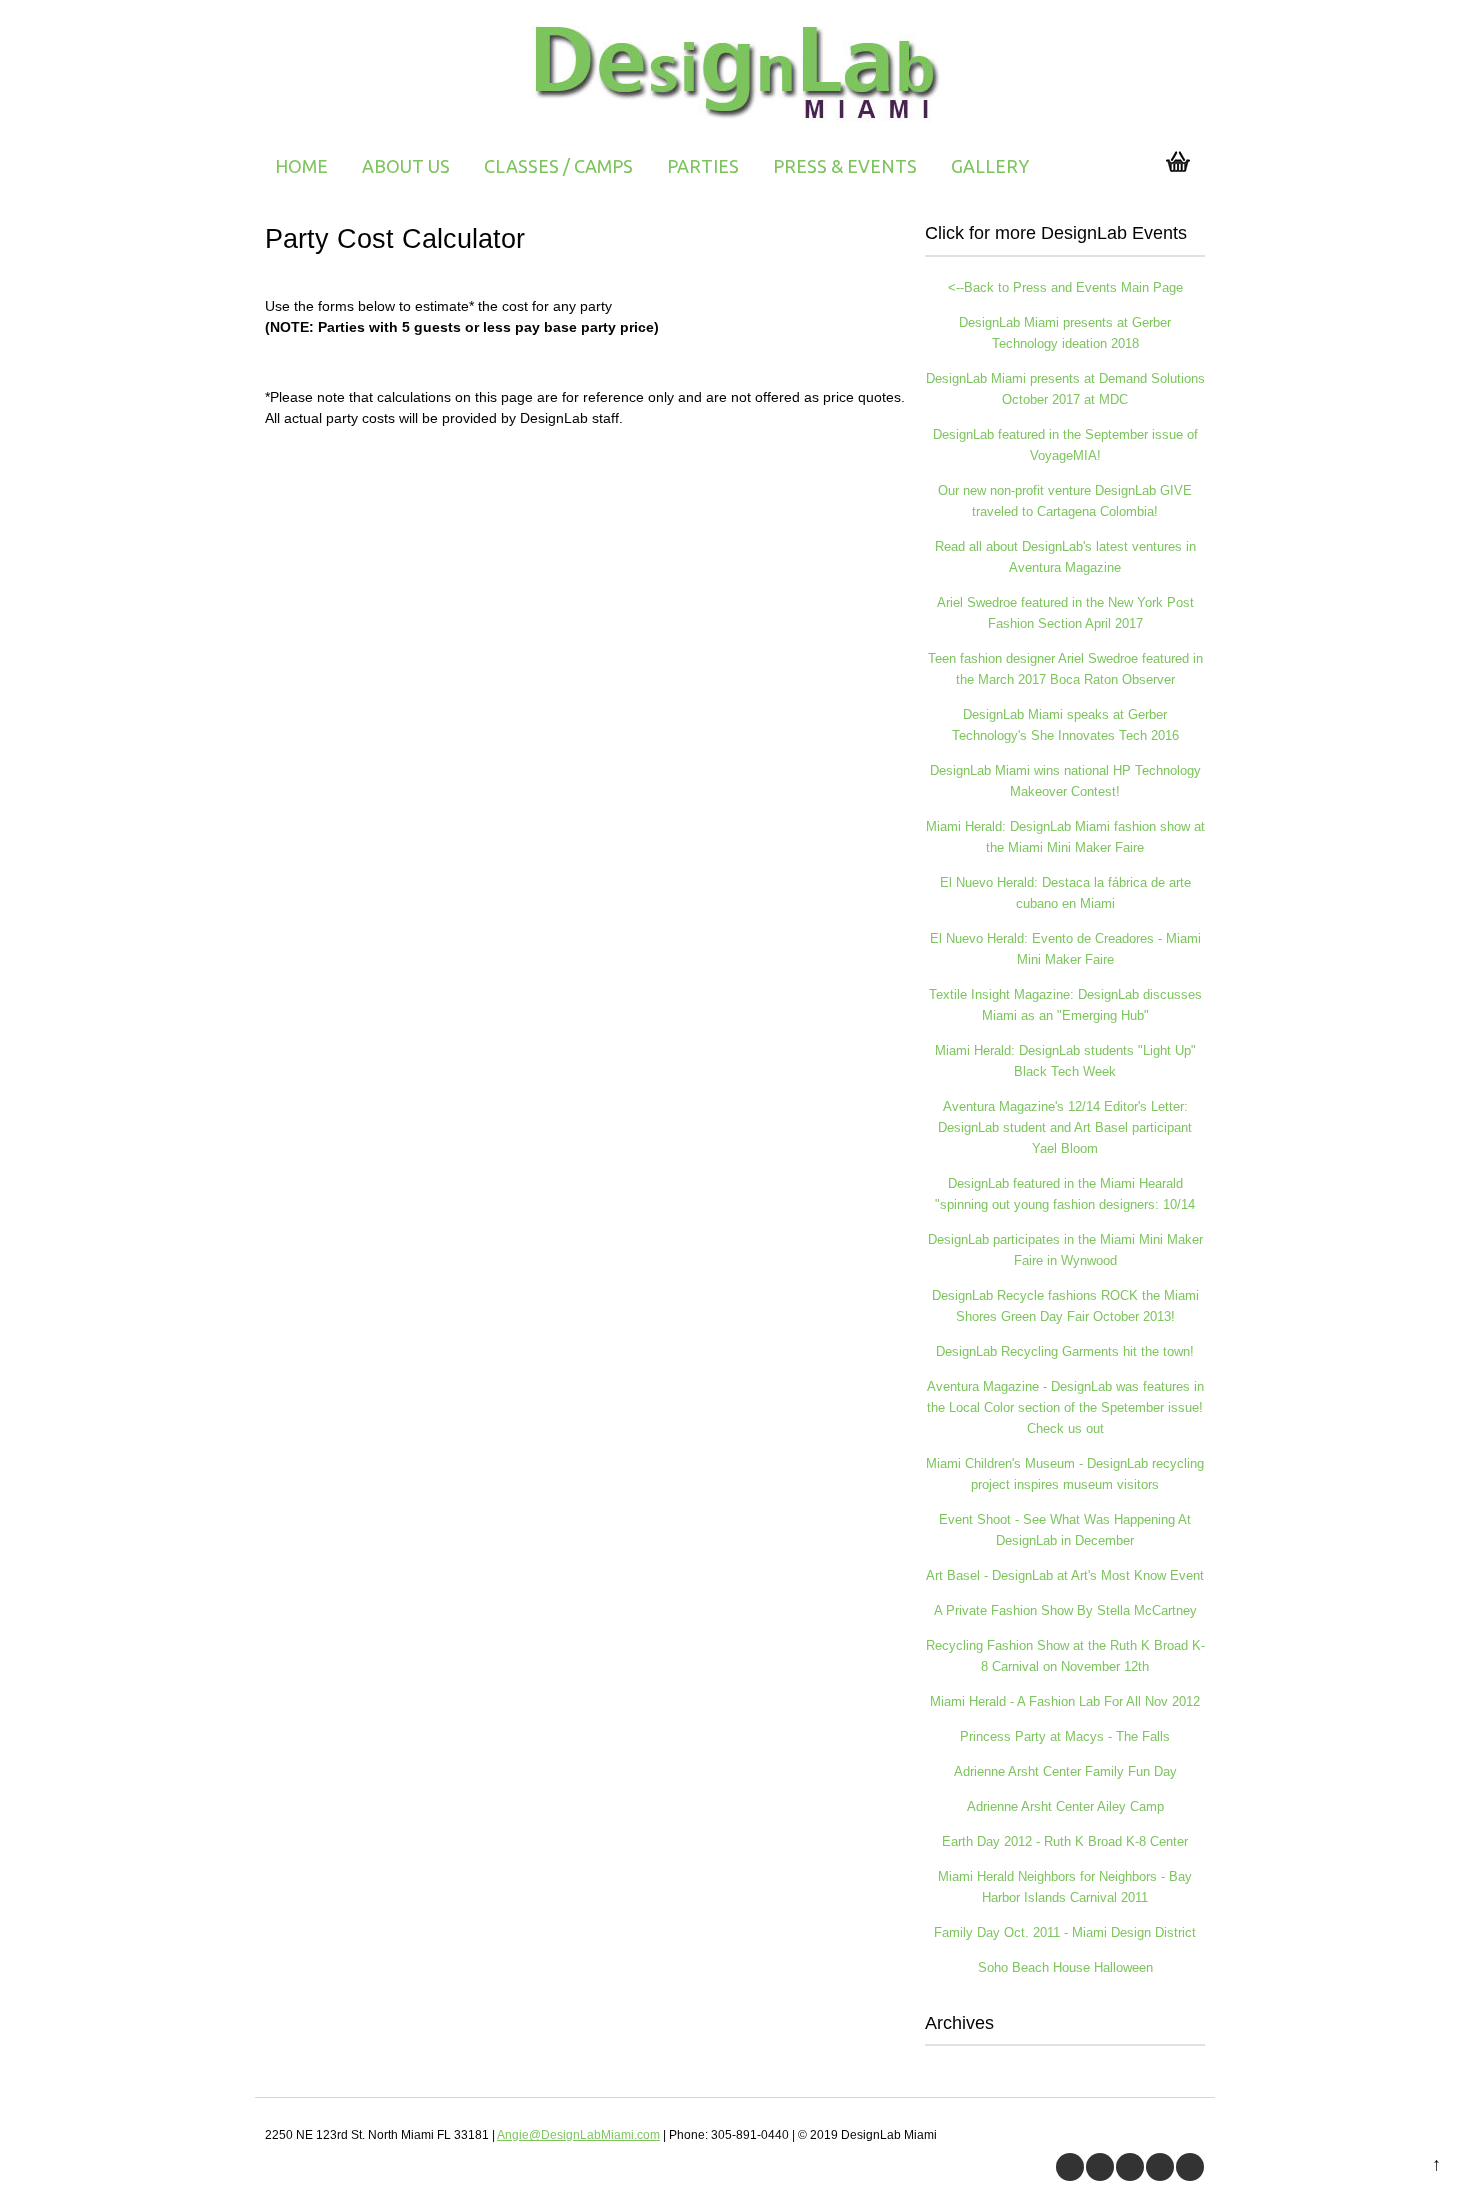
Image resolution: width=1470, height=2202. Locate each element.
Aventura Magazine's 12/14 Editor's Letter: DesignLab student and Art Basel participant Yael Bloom (1065, 1127)
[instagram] (1190, 2167)
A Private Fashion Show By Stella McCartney (1065, 1610)
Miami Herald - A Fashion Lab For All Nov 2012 (1065, 1701)
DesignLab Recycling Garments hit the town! (1065, 1351)
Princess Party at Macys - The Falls (1065, 1736)
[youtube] (1130, 2167)
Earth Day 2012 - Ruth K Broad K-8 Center (1065, 1841)
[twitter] (1100, 2167)
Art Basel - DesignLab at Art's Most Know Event (1065, 1575)
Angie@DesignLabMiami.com (578, 2135)
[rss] (1160, 2167)
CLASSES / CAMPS (558, 166)
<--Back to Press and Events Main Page (1065, 287)
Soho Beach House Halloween (1065, 1967)
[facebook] (1070, 2167)
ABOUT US (406, 166)
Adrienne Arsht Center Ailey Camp (1065, 1806)
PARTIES (703, 166)
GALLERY (990, 166)
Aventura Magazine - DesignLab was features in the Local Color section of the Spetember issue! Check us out (1065, 1407)
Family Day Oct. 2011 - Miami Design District (1065, 1932)
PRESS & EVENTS (845, 166)
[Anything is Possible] (735, 125)
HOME (301, 166)
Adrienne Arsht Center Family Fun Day (1065, 1771)
